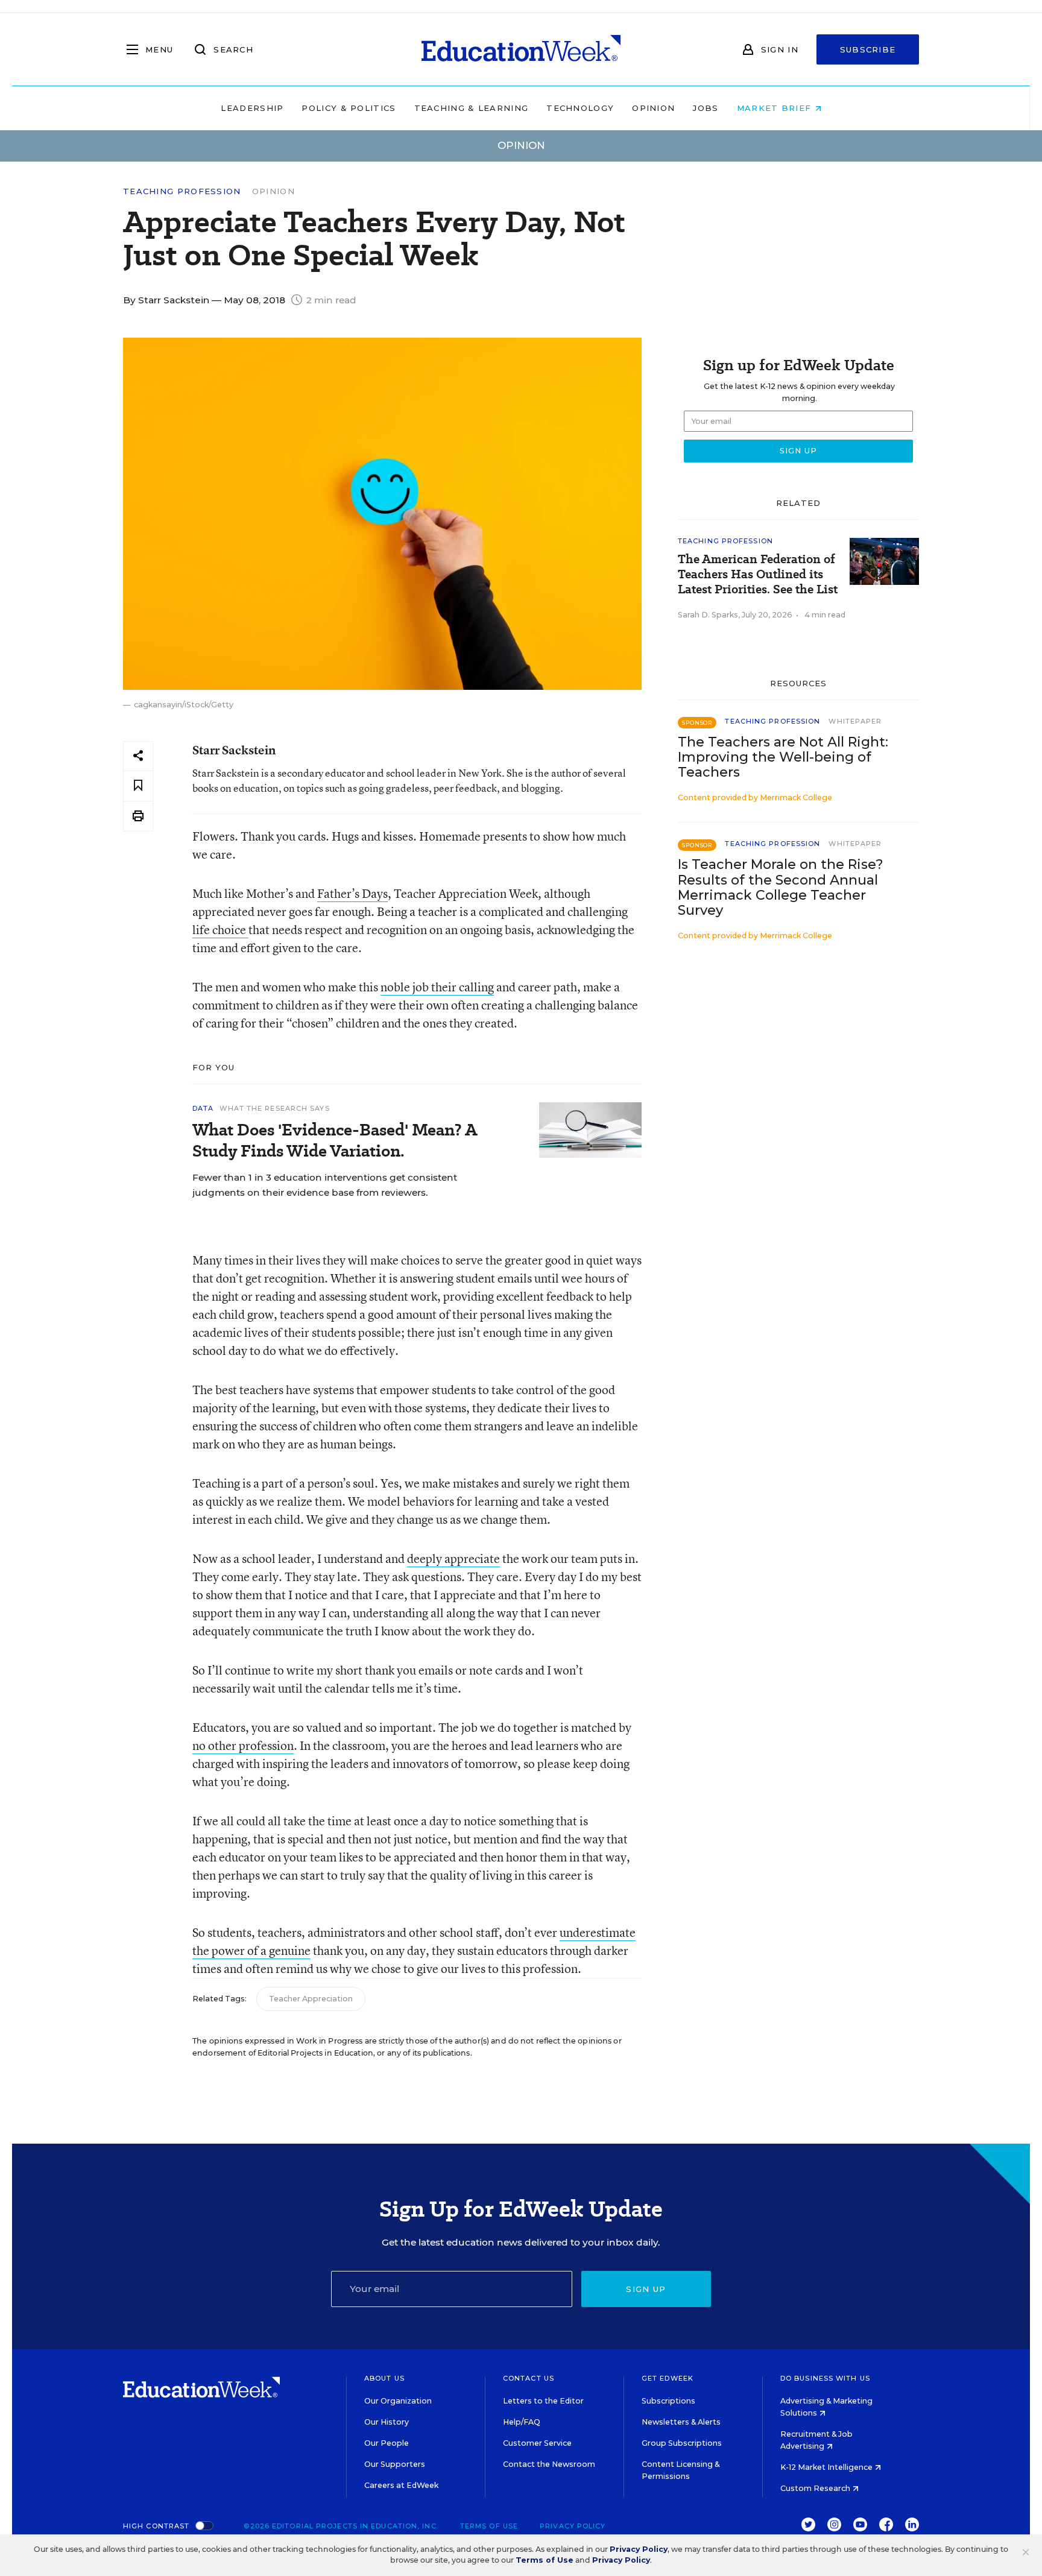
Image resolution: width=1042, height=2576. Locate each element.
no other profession (243, 1745)
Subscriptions (668, 2401)
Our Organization (398, 2401)
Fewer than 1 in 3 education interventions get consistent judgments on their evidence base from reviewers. (325, 1185)
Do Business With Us (825, 2378)
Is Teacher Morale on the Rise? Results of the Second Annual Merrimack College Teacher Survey (781, 887)
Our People (387, 2443)
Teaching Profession (182, 191)
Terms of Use (489, 2526)
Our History (387, 2422)
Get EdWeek (668, 2378)
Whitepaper (855, 721)
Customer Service (537, 2443)
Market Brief (776, 108)
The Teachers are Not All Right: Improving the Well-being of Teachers (783, 757)
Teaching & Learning (472, 108)
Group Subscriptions (682, 2443)
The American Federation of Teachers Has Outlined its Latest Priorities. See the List (758, 574)
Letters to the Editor (543, 2401)
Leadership (252, 108)
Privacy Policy (573, 2526)
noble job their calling (437, 987)
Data (203, 1108)
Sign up (646, 2289)
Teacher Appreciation (311, 1999)
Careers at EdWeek (401, 2485)
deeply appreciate (453, 1558)
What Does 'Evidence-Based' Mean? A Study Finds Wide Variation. (335, 1140)
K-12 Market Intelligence (827, 2467)
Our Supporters (395, 2464)
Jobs (706, 108)
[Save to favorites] (138, 786)
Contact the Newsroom (549, 2464)
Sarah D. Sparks (708, 615)
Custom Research (816, 2488)
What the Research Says (274, 1108)
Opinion (653, 108)
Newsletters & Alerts (681, 2422)
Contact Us (529, 2378)
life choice (220, 930)
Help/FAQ (522, 2422)
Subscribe (868, 49)
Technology (580, 108)
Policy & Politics (349, 108)
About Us (384, 2378)
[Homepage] (521, 49)
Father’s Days (352, 893)
